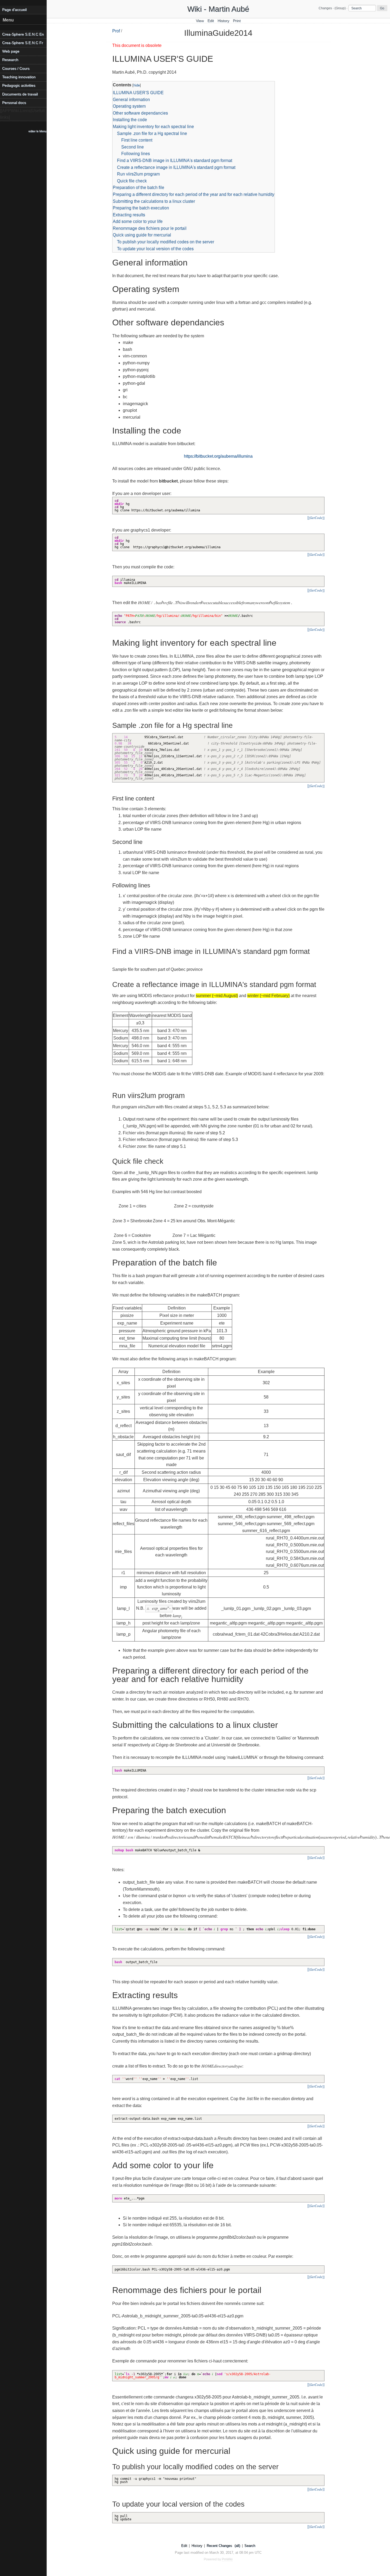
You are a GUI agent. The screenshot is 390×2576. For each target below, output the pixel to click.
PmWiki (227, 2559)
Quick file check (132, 181)
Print (237, 21)
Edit (211, 21)
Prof (116, 31)
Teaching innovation (19, 77)
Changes (325, 8)
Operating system (129, 106)
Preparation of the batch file (138, 187)
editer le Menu (37, 131)
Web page (11, 51)
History (223, 21)
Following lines (136, 154)
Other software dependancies (140, 113)
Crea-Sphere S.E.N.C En (23, 34)
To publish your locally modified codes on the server (166, 242)
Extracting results (129, 215)
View (200, 21)
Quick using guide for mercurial (142, 235)
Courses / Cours (16, 68)
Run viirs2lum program (138, 174)
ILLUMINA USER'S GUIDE (138, 93)
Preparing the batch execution (141, 208)
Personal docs (14, 103)
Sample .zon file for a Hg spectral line (152, 133)
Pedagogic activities (19, 85)
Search (250, 2546)
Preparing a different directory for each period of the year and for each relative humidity (194, 194)
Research (10, 60)
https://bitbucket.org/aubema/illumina (218, 456)
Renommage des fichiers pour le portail (150, 228)
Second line (133, 147)
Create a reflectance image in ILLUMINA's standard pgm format (176, 167)
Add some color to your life (138, 221)
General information (131, 99)
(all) (237, 2546)
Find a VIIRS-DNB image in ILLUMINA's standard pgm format (175, 160)
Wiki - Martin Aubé (218, 9)
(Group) (340, 8)
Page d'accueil (14, 10)
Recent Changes (219, 2546)
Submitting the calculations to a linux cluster (154, 201)
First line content (137, 140)
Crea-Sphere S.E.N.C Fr (23, 43)
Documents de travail (20, 94)
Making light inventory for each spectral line (153, 127)
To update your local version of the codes (155, 249)
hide (137, 85)
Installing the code (130, 120)
